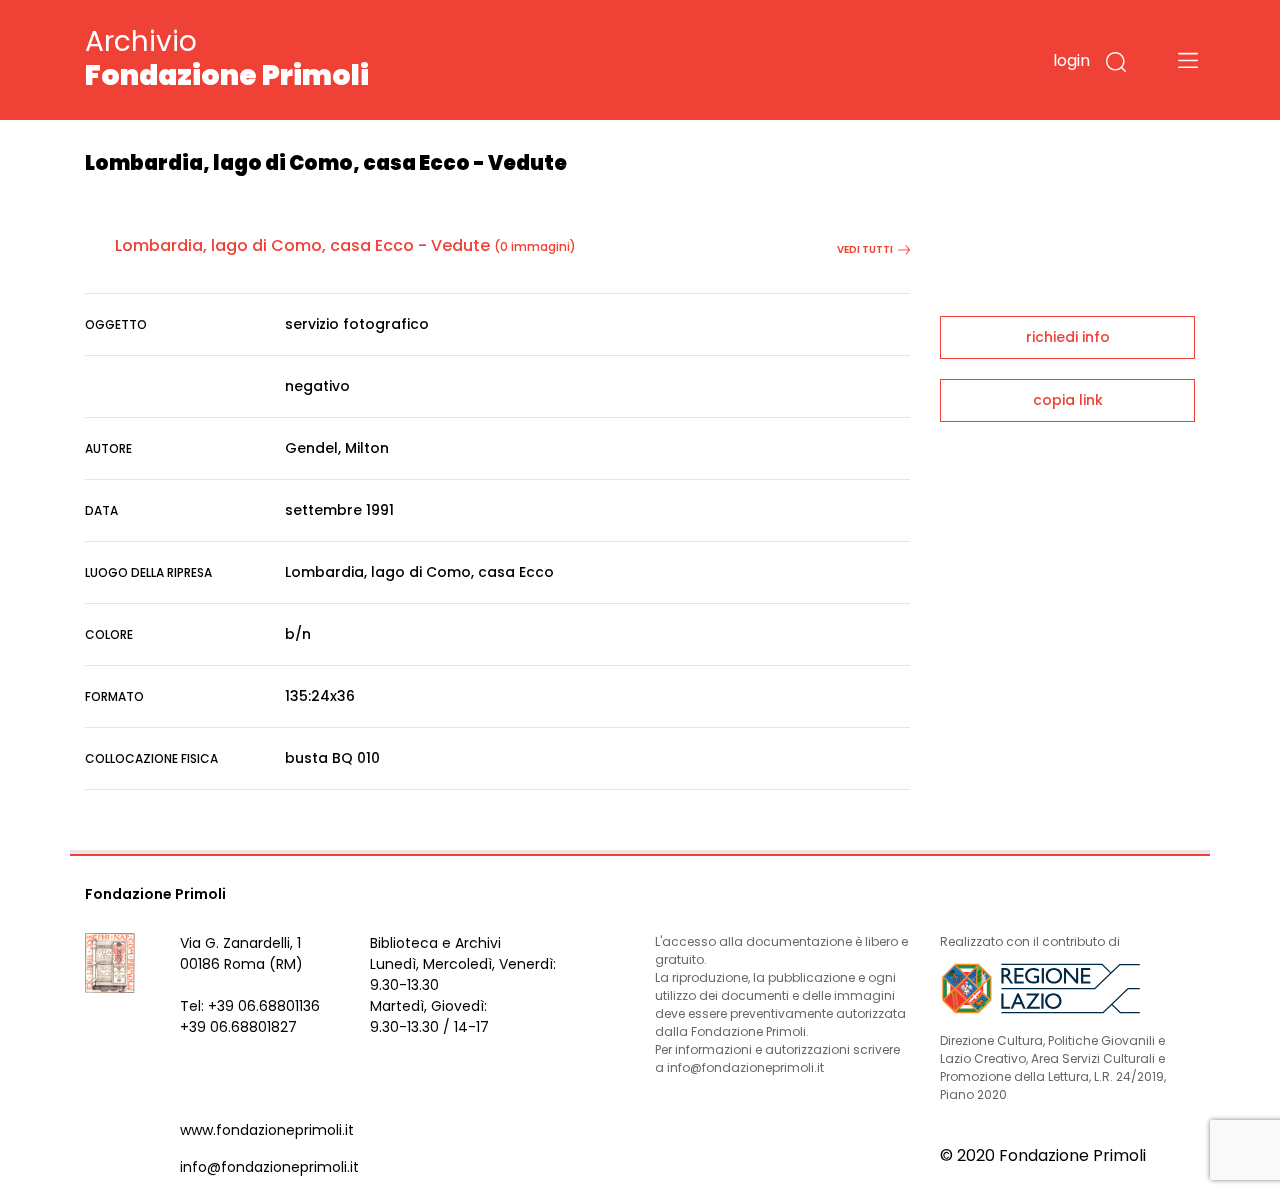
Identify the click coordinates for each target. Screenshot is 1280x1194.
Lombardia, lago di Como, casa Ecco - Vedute (302, 245)
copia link (1068, 400)
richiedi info (1068, 337)
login (1071, 60)
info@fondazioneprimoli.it (269, 1167)
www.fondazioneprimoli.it (267, 1130)
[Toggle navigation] (1188, 60)
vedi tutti (865, 249)
